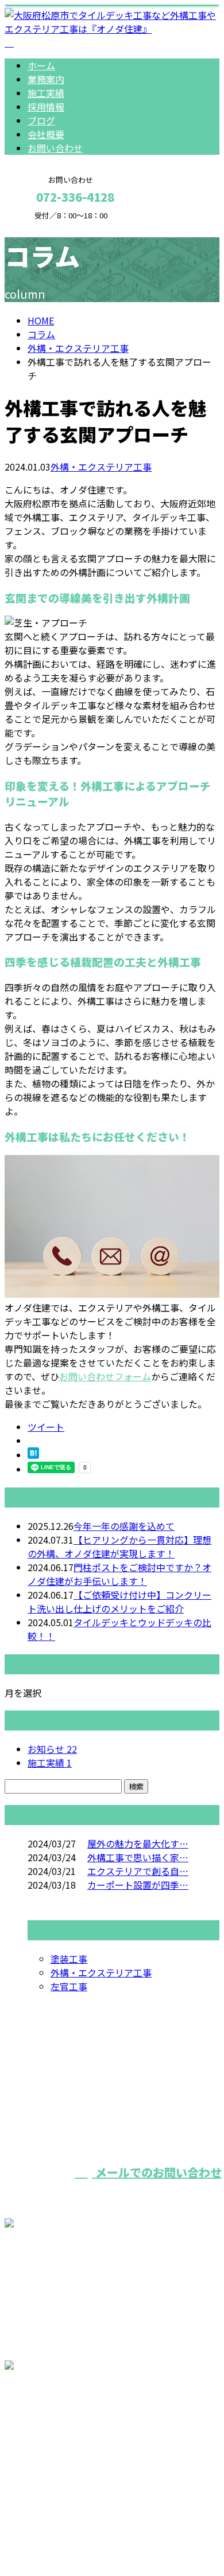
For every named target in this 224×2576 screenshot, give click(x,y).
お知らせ (52, 1749)
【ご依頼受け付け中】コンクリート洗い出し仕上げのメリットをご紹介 (119, 1602)
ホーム (41, 65)
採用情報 (46, 107)
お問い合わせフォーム (105, 1376)
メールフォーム (45, 227)
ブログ (41, 120)
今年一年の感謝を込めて (124, 1526)
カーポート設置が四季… (138, 1885)
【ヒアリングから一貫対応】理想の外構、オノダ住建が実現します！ (119, 1547)
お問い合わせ (55, 148)
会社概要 (46, 134)
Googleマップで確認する (61, 2441)
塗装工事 (69, 1959)
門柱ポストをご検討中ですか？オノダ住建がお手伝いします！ (119, 1574)
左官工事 (69, 1986)
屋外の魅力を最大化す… (138, 1843)
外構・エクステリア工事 (78, 348)
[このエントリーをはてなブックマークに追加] (33, 1455)
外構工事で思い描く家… (138, 1857)
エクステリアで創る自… (138, 1871)
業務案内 (46, 79)
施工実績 (46, 93)
